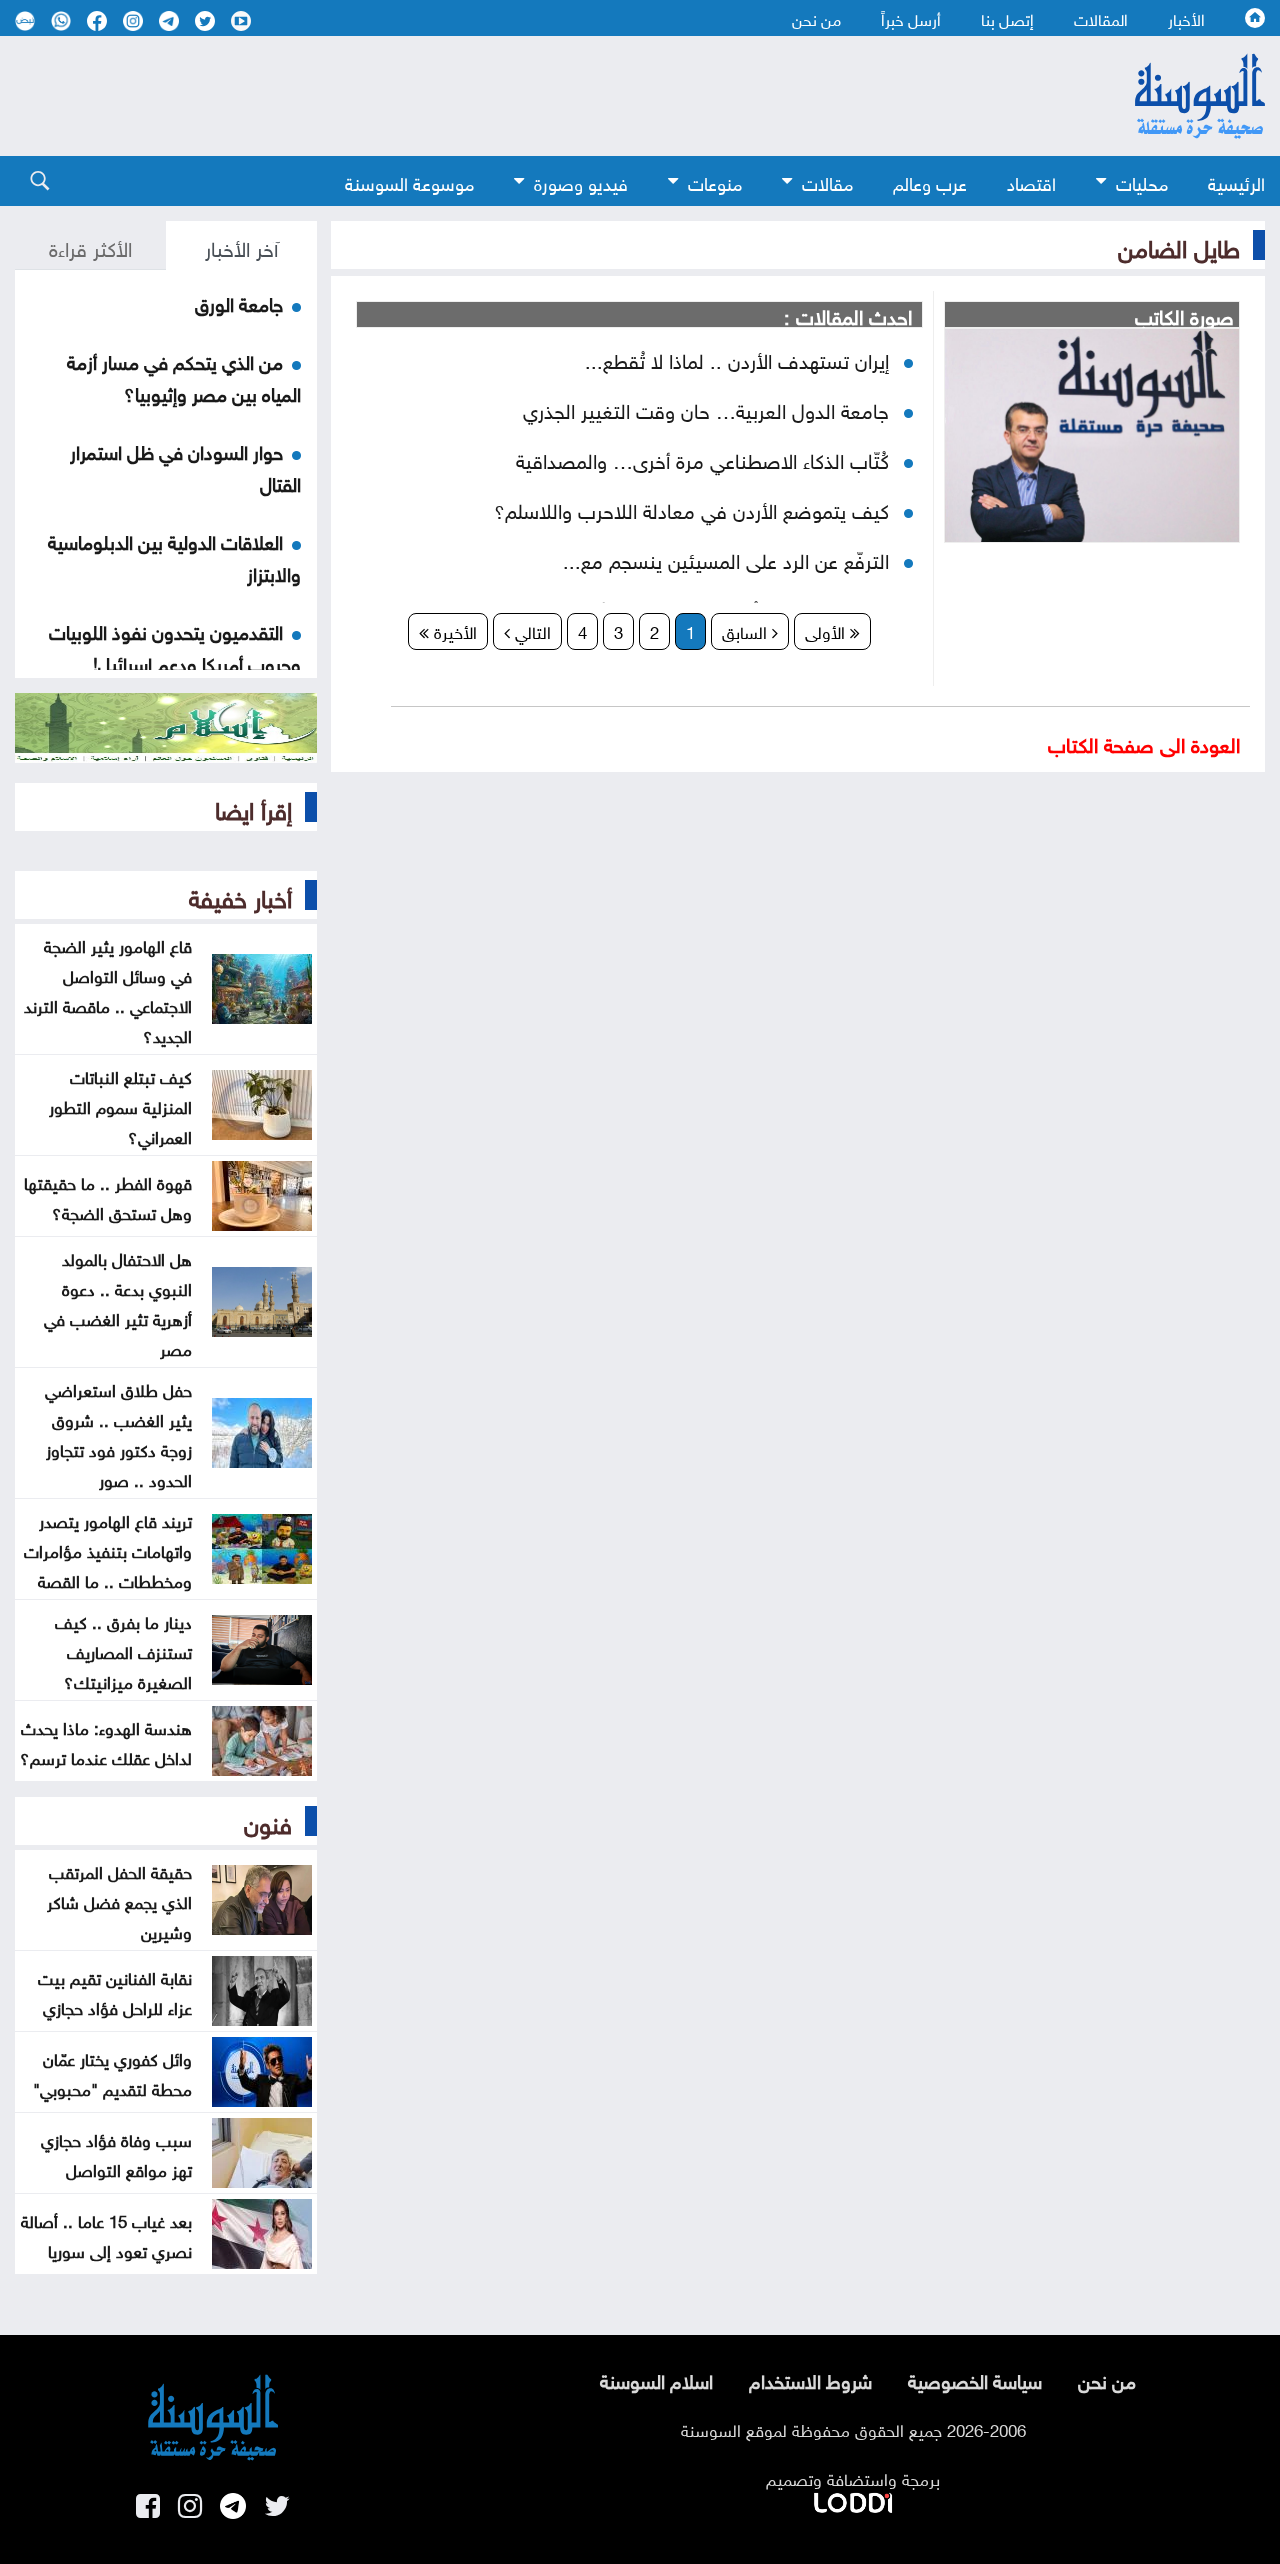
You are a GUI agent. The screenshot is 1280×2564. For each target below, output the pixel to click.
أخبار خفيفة (240, 895)
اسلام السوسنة (656, 2379)
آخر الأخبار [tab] (241, 246)
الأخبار (1186, 18)
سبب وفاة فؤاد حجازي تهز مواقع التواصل (116, 2153)
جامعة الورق (239, 302)
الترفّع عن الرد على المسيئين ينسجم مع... (726, 558)
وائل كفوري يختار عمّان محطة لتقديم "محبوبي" (112, 2072)
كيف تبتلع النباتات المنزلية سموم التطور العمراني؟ (120, 1105)
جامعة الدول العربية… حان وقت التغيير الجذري (706, 408)
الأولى (827, 630)
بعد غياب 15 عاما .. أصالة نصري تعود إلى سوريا (106, 2234)
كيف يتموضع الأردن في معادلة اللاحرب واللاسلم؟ (691, 508)
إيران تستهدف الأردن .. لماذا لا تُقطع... (737, 358)
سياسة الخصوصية (975, 2379)
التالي (530, 630)
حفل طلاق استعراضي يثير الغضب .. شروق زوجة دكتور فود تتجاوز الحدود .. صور (118, 1433)
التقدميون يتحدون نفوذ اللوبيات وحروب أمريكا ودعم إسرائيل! (175, 646)
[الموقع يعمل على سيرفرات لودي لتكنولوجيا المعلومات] (853, 2499)
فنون (268, 1821)
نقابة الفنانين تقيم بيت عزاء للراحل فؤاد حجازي (115, 1991)
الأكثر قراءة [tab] (90, 246)
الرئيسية (1236, 181)
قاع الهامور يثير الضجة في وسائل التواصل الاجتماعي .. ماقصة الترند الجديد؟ (108, 989)
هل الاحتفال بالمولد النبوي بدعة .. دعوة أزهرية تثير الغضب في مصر (118, 1302)
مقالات (827, 181)
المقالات (1101, 18)
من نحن (816, 18)
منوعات (715, 181)
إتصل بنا (1007, 18)
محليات (1142, 181)
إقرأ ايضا (253, 807)
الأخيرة (453, 630)
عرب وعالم (930, 181)
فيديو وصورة (581, 181)
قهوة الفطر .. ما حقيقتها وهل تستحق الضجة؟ (108, 1196)
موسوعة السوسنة (409, 181)
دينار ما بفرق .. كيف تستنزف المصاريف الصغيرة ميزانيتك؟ (123, 1650)
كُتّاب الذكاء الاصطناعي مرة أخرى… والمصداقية (702, 458)
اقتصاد (1031, 181)
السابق (747, 630)
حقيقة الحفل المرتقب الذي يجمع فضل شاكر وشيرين (119, 1900)
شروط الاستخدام (810, 2379)
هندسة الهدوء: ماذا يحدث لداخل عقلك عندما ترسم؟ (106, 1741)
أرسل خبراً (911, 18)
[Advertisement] (530, 96)
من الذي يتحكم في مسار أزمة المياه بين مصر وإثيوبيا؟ (184, 376)
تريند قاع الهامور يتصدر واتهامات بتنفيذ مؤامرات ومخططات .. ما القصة (108, 1549)
